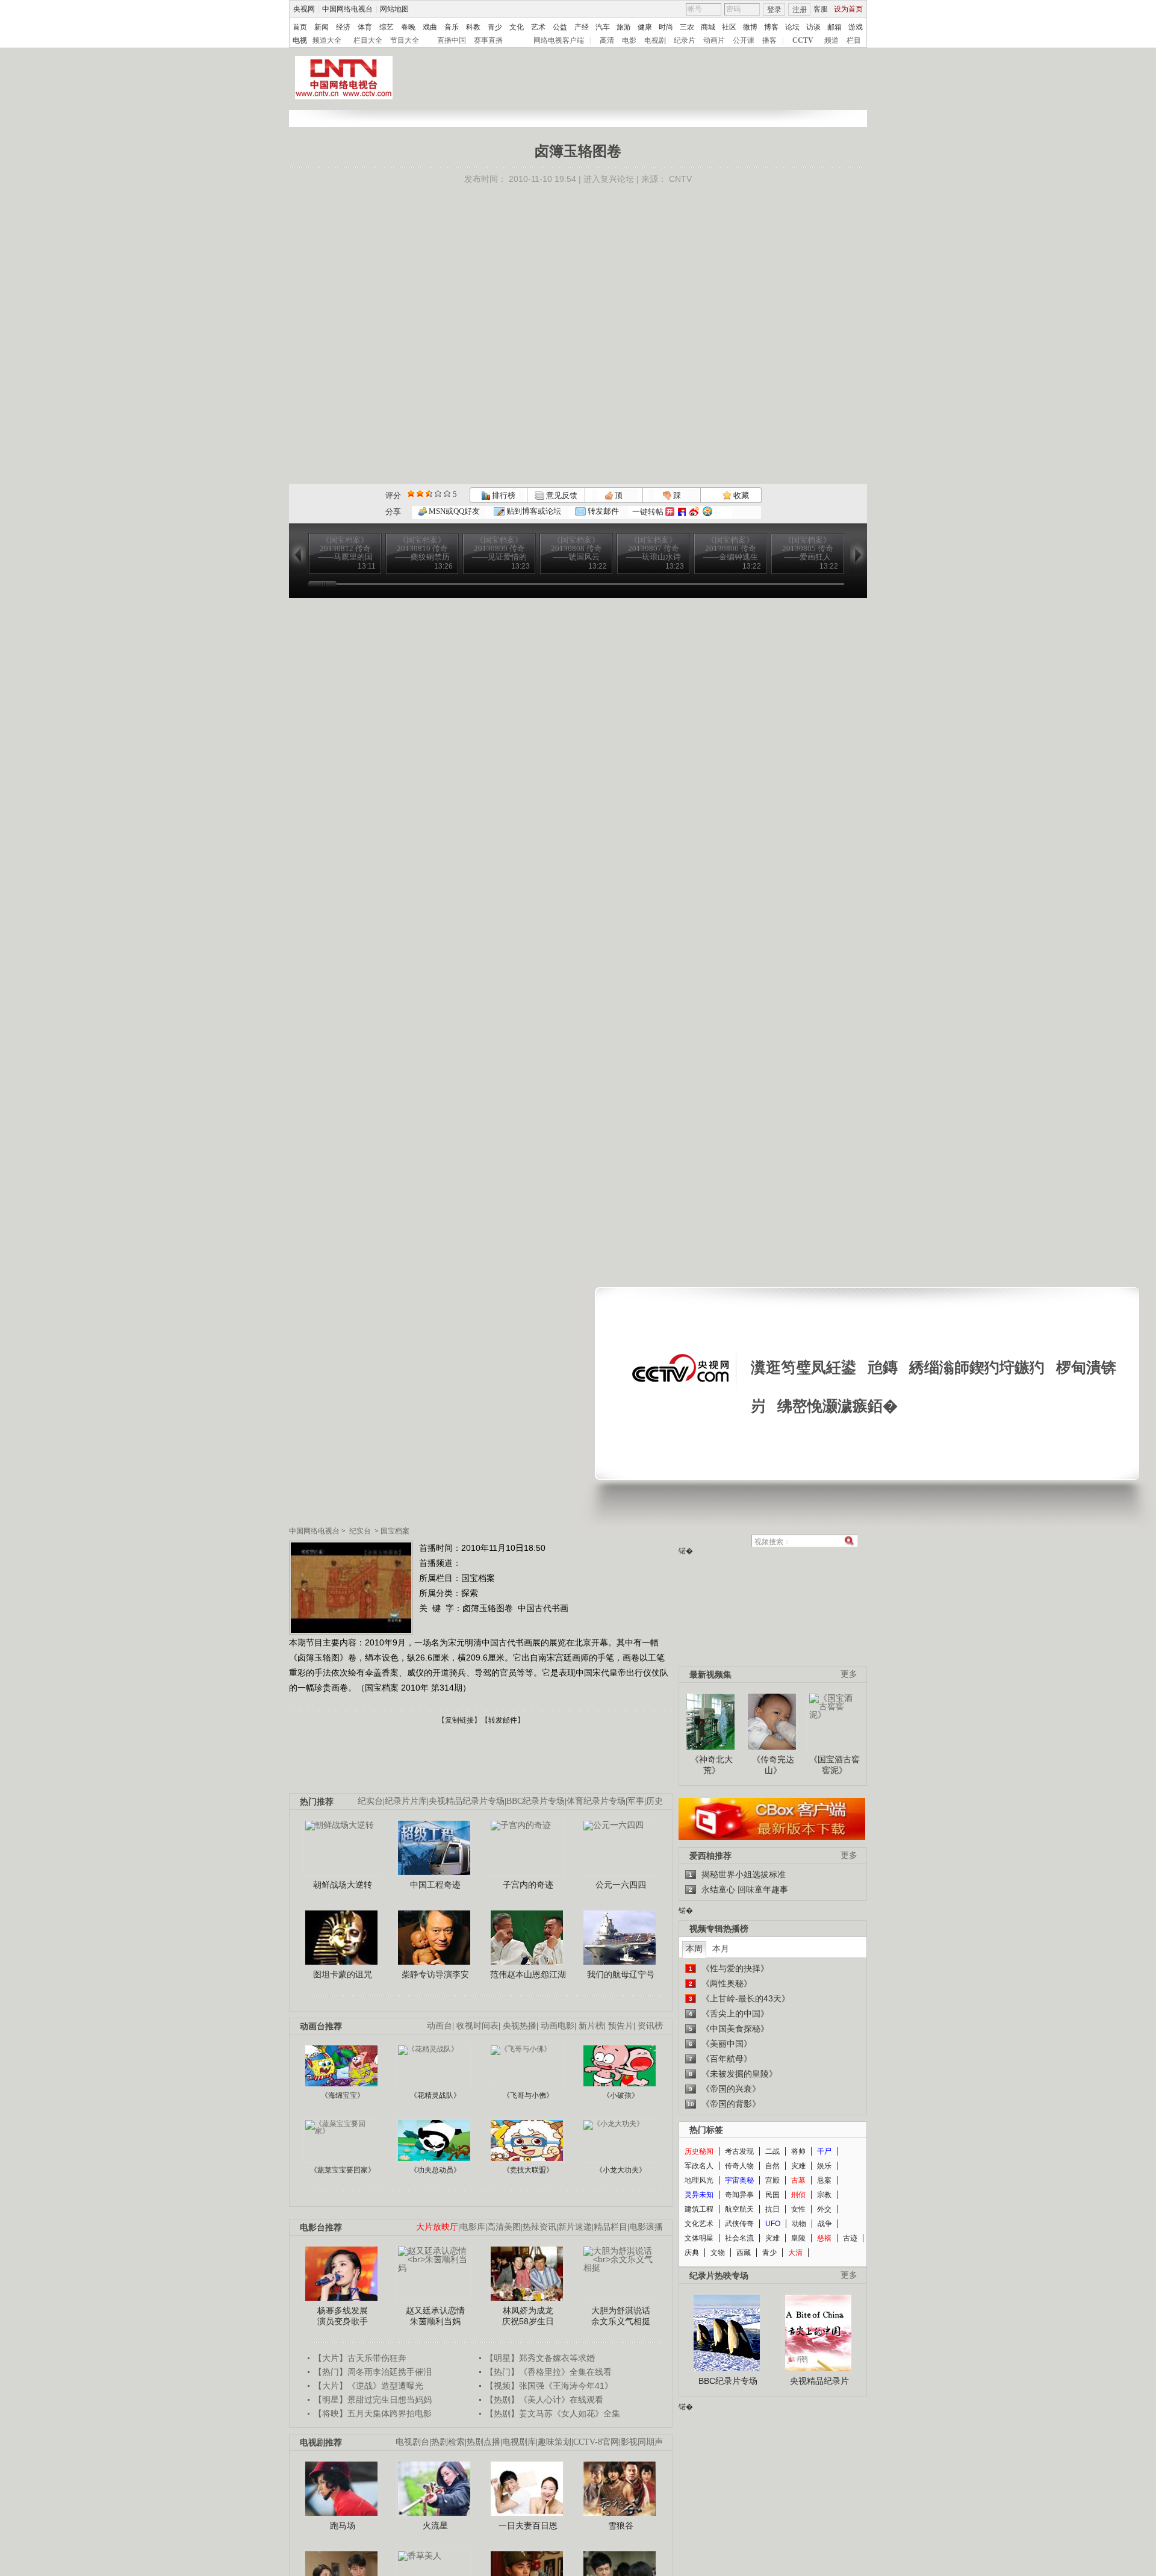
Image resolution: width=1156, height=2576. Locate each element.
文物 (718, 2253)
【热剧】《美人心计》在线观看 (544, 2400)
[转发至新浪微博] (694, 512)
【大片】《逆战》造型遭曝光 (368, 2386)
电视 (300, 40)
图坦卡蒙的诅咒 (343, 1974)
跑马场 (343, 2525)
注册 (800, 10)
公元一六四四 (621, 1885)
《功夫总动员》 (435, 2170)
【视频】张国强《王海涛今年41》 (549, 2386)
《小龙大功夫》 (621, 2170)
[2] (411, 494)
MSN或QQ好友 (453, 511)
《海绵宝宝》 (343, 2095)
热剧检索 (448, 2442)
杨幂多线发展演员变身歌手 (343, 2316)
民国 (772, 2195)
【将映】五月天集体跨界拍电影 (373, 2413)
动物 (799, 2224)
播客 (769, 40)
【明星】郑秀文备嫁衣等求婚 (540, 2358)
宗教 (824, 2195)
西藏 (744, 2253)
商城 (708, 27)
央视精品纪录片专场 (467, 1801)
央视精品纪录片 (819, 2381)
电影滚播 (646, 2227)
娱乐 (824, 2166)
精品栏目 (611, 2227)
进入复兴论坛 (609, 179)
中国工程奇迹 (435, 1885)
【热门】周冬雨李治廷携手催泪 (373, 2372)
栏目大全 (368, 40)
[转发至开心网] (670, 512)
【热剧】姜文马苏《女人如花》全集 (553, 2413)
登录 (774, 10)
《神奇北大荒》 (712, 1765)
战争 (825, 2224)
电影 (629, 40)
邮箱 (834, 27)
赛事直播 (488, 40)
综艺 (387, 27)
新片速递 (575, 2227)
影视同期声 (642, 2442)
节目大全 (405, 40)
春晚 (408, 27)
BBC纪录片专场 (536, 1801)
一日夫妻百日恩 (528, 2525)
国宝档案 (395, 1531)
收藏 (740, 495)
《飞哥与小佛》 (528, 2095)
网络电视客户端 (559, 40)
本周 (694, 1948)
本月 (721, 1948)
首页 (300, 27)
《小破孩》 (621, 2095)
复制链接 (459, 1720)
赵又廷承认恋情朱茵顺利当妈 (435, 2316)
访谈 (813, 27)
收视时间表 (477, 2026)
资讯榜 (650, 2026)
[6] (429, 494)
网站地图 (394, 9)
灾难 (798, 2166)
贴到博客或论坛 (533, 511)
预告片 (621, 2026)
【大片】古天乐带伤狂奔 (360, 2358)
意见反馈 (561, 495)
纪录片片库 (406, 1801)
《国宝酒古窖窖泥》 (834, 1765)
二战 (772, 2151)
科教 (473, 27)
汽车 (603, 27)
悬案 (824, 2180)
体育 (365, 27)
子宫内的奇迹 (528, 1885)
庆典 (692, 2253)
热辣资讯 (539, 2227)
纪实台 (360, 1531)
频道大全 (327, 40)
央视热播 (520, 2026)
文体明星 (699, 2238)
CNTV (680, 179)
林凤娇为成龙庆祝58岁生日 (528, 2316)
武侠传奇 (739, 2224)
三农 (687, 27)
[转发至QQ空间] (707, 512)
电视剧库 (519, 2442)
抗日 (772, 2209)
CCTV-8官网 (596, 2442)
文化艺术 (699, 2224)
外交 (824, 2209)
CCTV (803, 40)
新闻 (322, 27)
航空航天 (739, 2209)
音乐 (452, 27)
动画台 (440, 2026)
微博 (750, 27)
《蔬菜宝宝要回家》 (343, 2170)
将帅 (798, 2151)
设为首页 (848, 9)
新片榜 (591, 2026)
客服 (821, 9)
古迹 (850, 2238)
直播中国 (452, 40)
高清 (607, 40)
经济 (343, 27)
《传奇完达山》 (773, 1765)
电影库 (473, 2227)
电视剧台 (412, 2442)
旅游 (624, 27)
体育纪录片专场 (596, 1801)
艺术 (538, 27)
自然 (772, 2166)
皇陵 (798, 2238)
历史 (654, 1801)
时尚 (666, 27)
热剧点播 (483, 2442)
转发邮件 (602, 511)
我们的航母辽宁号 (621, 1974)
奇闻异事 (739, 2195)
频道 (831, 40)
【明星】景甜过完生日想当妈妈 (373, 2400)
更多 (849, 1674)
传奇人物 (739, 2166)
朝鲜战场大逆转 (343, 1885)
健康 (645, 27)
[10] (447, 494)
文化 (517, 27)
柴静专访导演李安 (435, 1974)
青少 (495, 27)
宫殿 (772, 2180)
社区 (729, 27)
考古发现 (739, 2151)
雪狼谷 (621, 2525)
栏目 (854, 40)
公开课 (744, 40)
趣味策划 (555, 2442)
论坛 (792, 27)
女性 (798, 2209)
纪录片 (685, 40)
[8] (438, 494)
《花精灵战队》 (435, 2095)
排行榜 (503, 495)
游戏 (856, 27)
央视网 (304, 9)
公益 (560, 27)
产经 (582, 27)
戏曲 (430, 27)
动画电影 (558, 2026)
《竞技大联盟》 (528, 2170)
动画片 (714, 40)
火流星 (435, 2525)
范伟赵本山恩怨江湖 (528, 1974)
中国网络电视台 (347, 9)
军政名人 (699, 2166)
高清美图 (504, 2227)
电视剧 (655, 40)
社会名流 (739, 2238)
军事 (636, 1801)
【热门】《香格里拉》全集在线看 (548, 2372)
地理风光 (699, 2180)
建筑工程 (699, 2209)
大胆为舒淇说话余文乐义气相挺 (621, 2316)
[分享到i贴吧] (682, 512)
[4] (420, 494)
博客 (771, 27)
